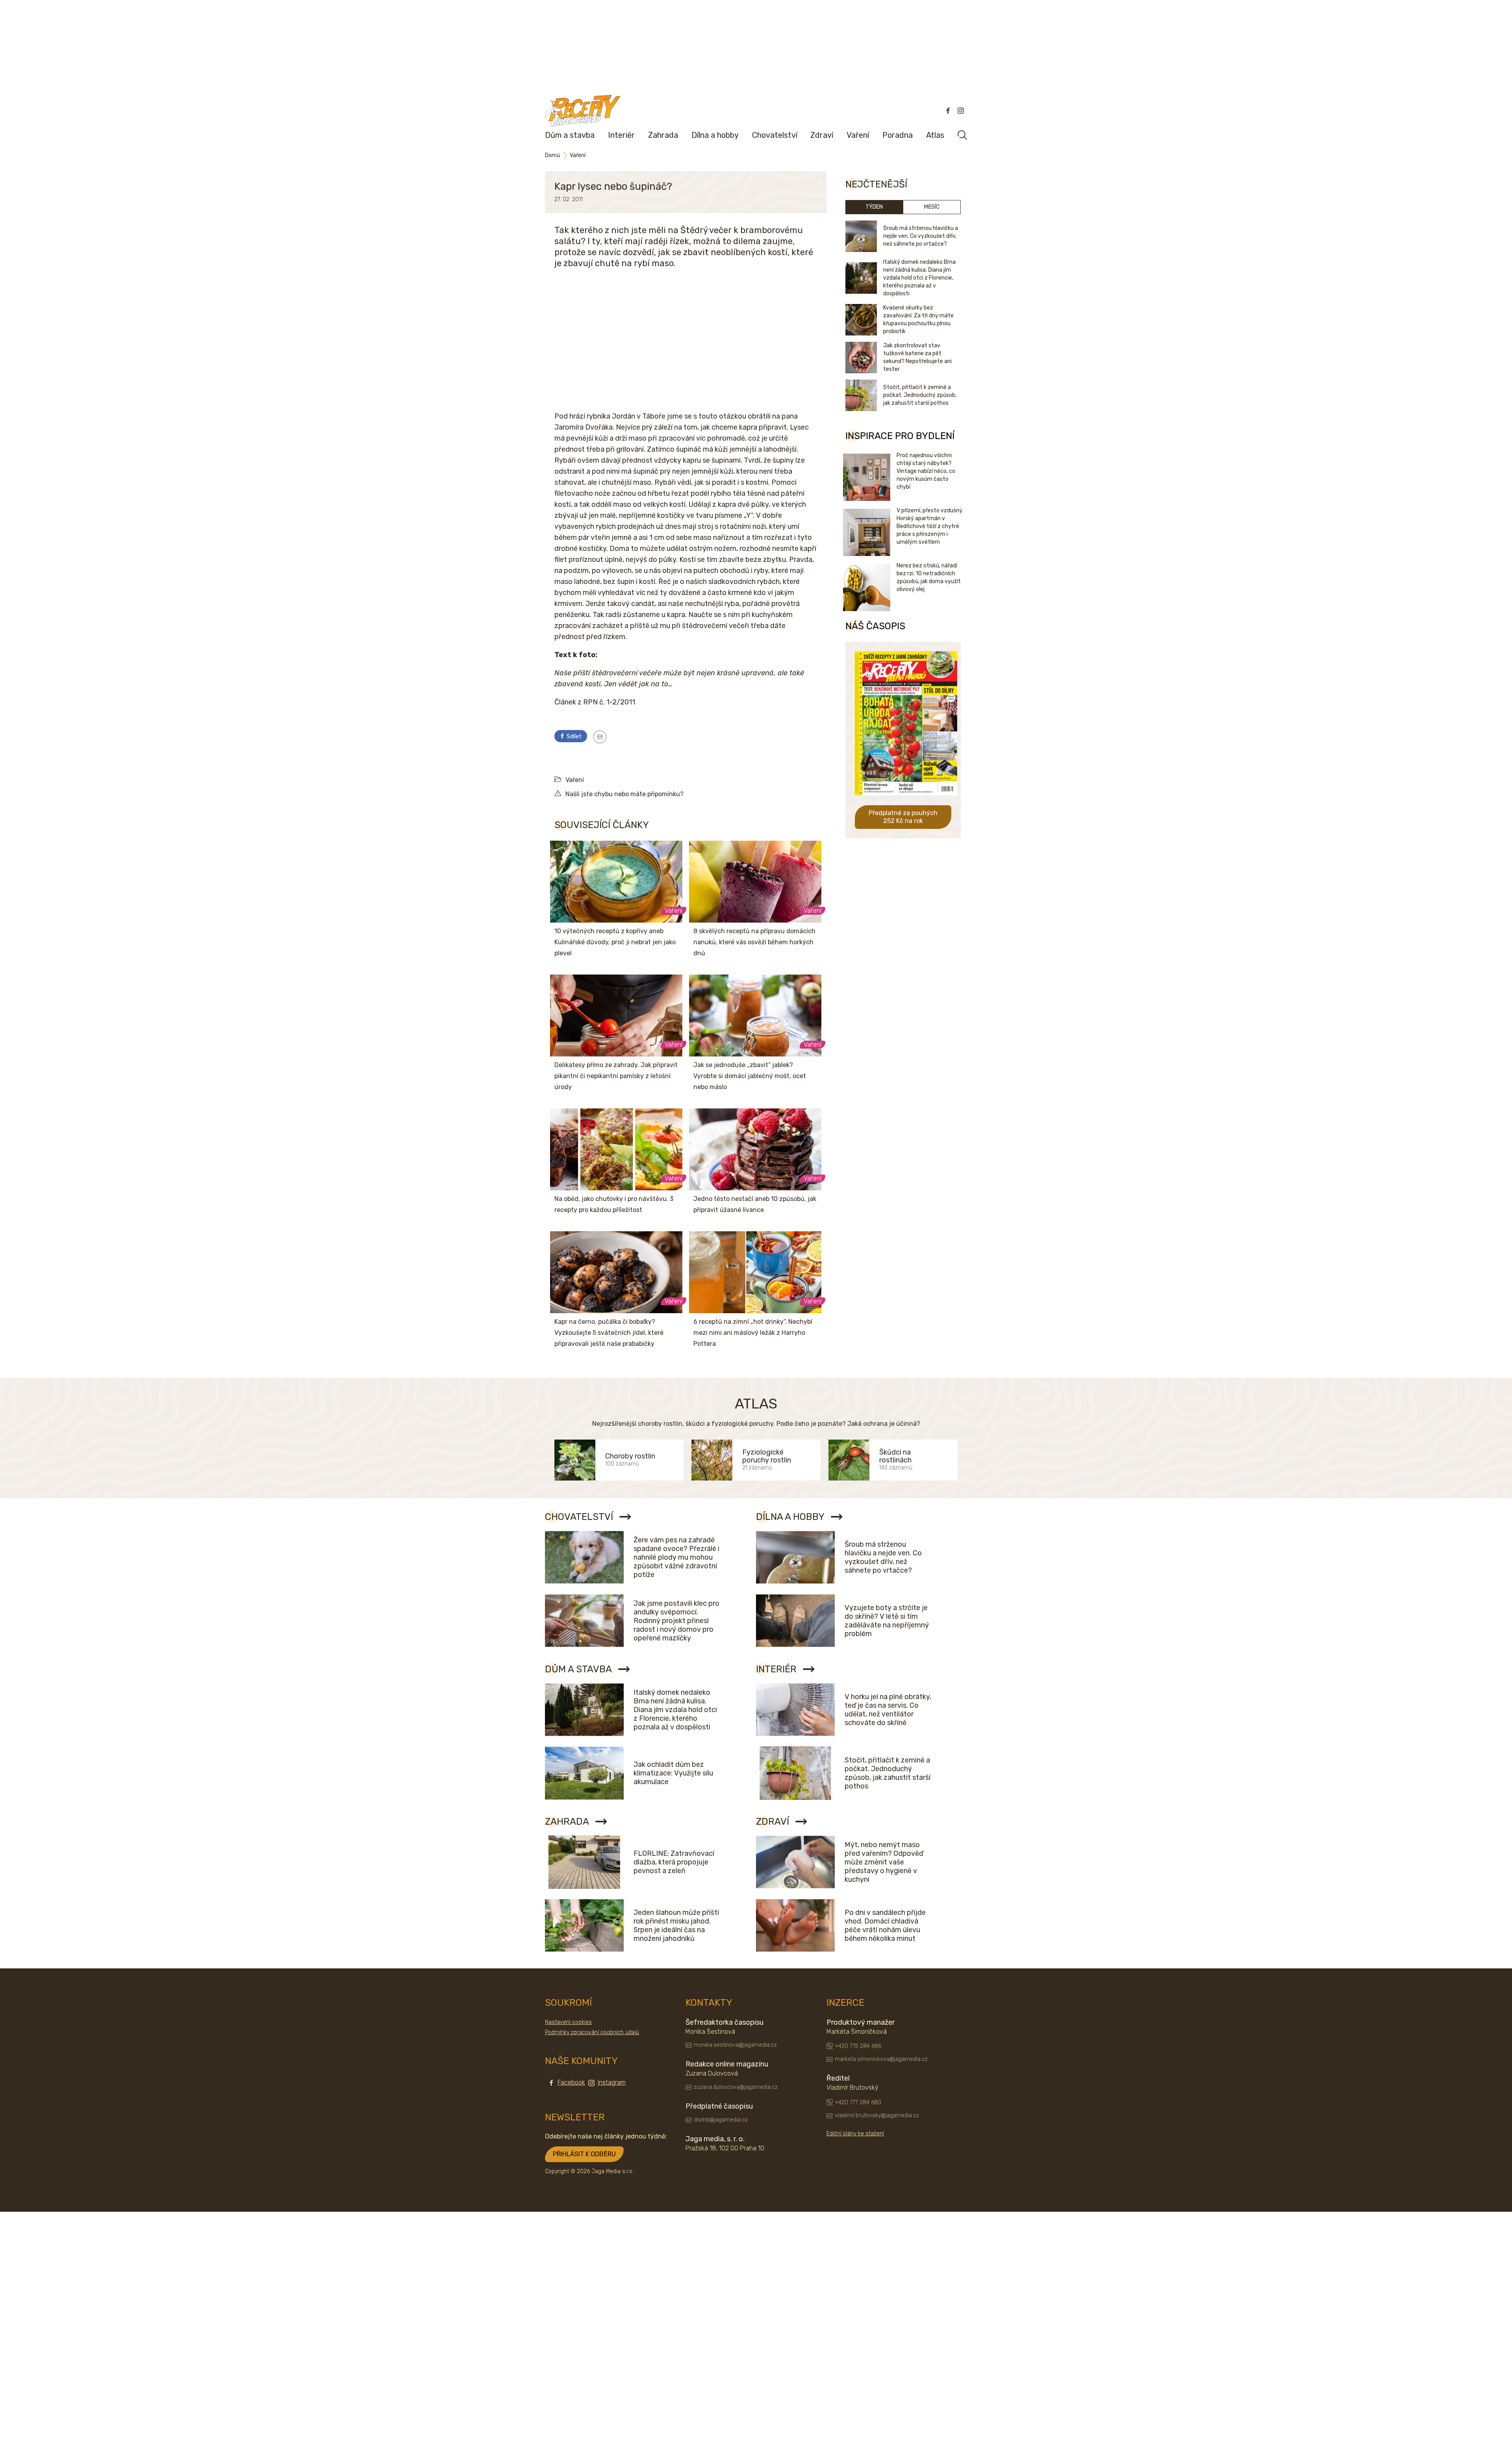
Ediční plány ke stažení (855, 2134)
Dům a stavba (570, 135)
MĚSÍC (932, 207)
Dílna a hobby (715, 135)
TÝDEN (874, 207)
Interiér (621, 135)
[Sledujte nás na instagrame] (961, 111)
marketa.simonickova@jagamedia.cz (881, 2059)
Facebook (571, 2082)
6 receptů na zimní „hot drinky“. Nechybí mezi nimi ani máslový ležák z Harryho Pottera (753, 1333)
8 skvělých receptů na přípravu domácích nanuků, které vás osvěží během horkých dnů (754, 942)
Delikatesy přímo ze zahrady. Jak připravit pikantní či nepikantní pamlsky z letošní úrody (616, 1076)
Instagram (612, 2082)
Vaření (858, 135)
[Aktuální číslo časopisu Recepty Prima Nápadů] (906, 801)
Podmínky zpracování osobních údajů (592, 2032)
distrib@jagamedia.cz (721, 2120)
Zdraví (822, 135)
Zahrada (663, 135)
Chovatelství (775, 135)
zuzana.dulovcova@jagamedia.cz (736, 2087)
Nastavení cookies (568, 2022)
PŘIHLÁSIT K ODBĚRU (584, 2154)
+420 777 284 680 (858, 2102)
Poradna (898, 135)
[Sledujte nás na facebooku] (948, 111)
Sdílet (573, 737)
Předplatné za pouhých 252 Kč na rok (903, 817)
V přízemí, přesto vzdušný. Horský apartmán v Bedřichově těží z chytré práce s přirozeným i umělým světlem (930, 526)
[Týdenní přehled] (600, 737)
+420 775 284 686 (858, 2046)
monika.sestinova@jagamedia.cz (735, 2045)
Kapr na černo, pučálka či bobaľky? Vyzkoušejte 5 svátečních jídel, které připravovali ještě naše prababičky (609, 1333)
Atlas (935, 135)
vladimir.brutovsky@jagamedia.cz (877, 2115)
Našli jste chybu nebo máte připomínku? (624, 794)
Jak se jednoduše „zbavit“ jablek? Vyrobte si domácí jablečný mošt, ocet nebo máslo (750, 1076)
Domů (552, 155)
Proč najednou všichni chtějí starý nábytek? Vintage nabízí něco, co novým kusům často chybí (926, 471)
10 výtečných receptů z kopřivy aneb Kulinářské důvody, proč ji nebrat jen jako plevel (615, 942)
